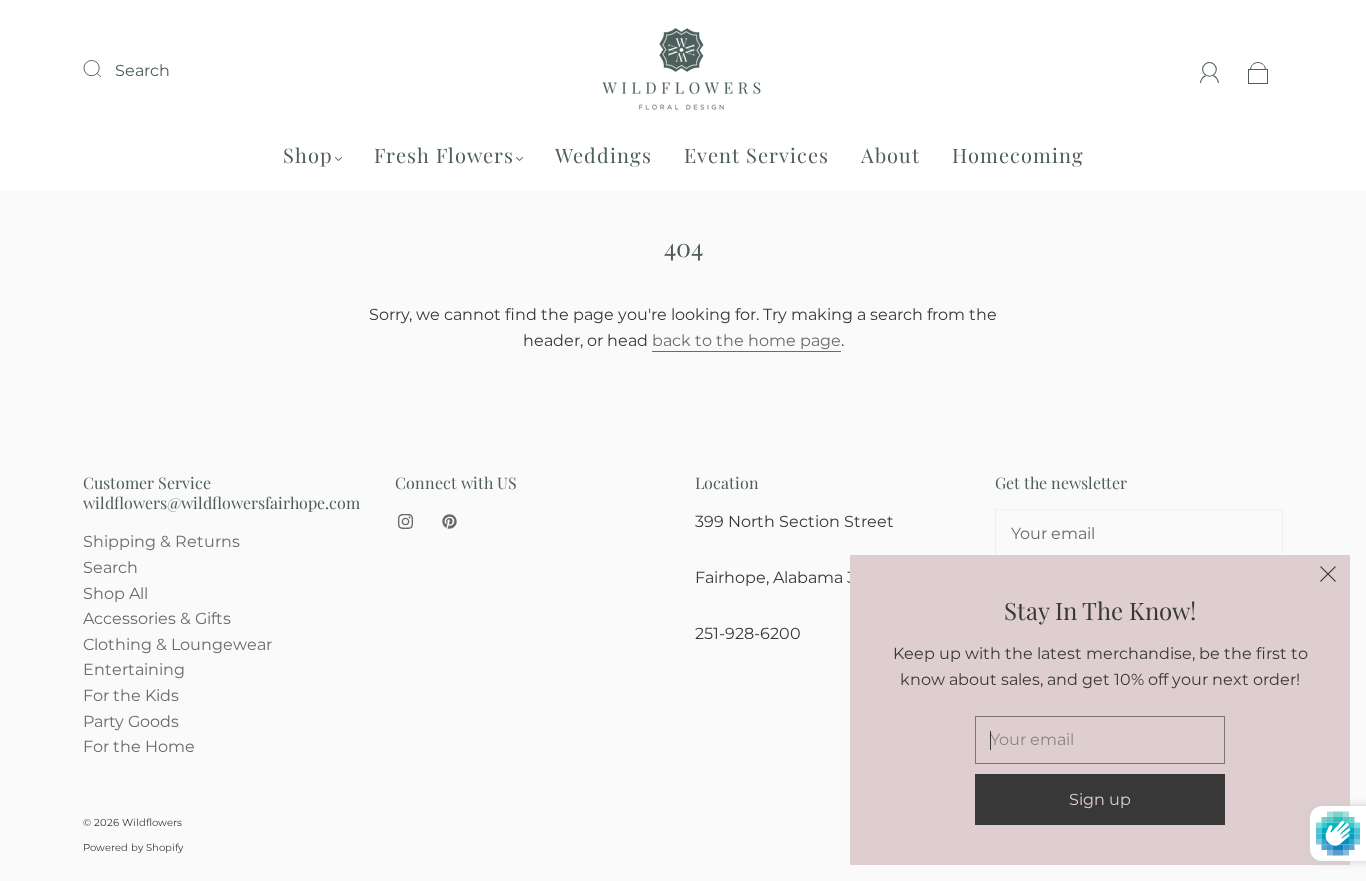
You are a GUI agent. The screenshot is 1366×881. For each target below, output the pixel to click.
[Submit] (105, 68)
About (890, 154)
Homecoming (1018, 154)
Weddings (603, 154)
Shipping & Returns (161, 541)
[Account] (1210, 70)
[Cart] (1258, 70)
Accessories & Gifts (157, 618)
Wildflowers (152, 822)
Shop (308, 154)
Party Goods (131, 721)
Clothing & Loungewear (177, 644)
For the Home (139, 746)
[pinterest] (449, 521)
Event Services (756, 154)
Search (142, 70)
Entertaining (134, 669)
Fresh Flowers (444, 154)
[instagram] (405, 521)
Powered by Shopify (133, 847)
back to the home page (746, 340)
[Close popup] (1328, 577)
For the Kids (131, 695)
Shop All (115, 593)
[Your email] (1139, 534)
